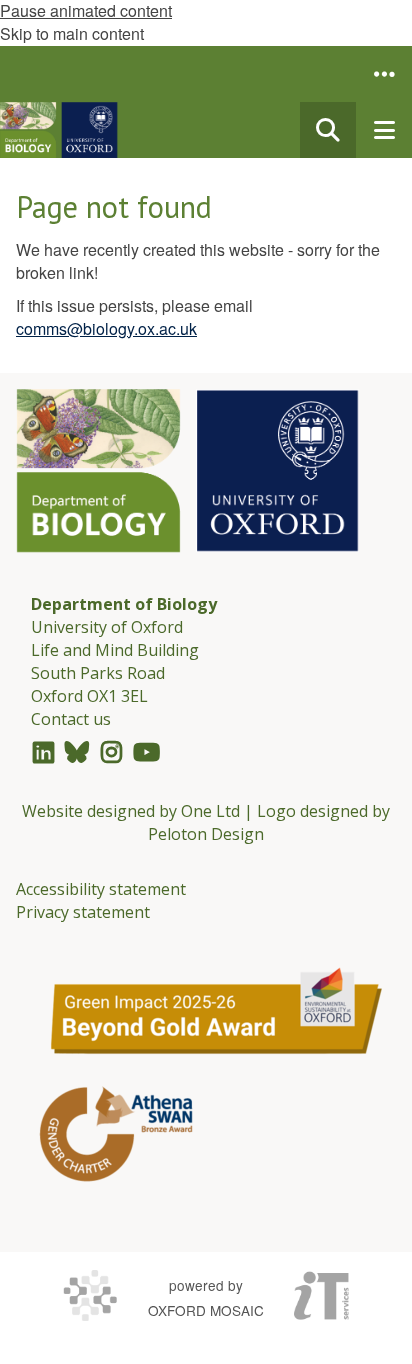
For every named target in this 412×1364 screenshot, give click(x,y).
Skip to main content (72, 33)
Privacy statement (83, 912)
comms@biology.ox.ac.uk (106, 328)
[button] (384, 74)
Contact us (71, 719)
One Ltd (210, 811)
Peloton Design (206, 834)
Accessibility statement (101, 889)
